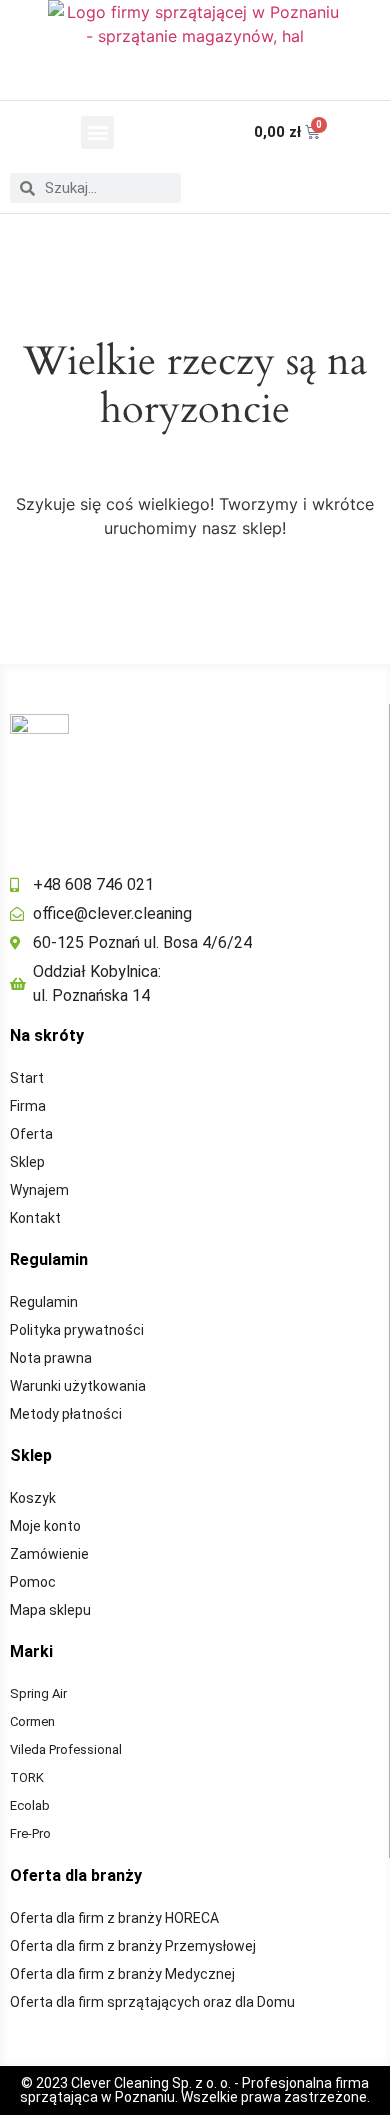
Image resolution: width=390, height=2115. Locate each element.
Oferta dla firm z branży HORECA (114, 1918)
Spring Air (38, 1693)
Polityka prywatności (77, 1330)
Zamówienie (49, 1554)
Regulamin (44, 1302)
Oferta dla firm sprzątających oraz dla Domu (152, 2002)
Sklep (27, 1162)
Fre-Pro (30, 1833)
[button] (97, 132)
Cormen (32, 1721)
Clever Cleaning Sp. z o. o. (152, 2083)
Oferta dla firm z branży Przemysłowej (133, 1946)
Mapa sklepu (50, 1610)
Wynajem (39, 1190)
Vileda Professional (66, 1749)
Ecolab (30, 1805)
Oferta (31, 1134)
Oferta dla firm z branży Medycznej (122, 1974)
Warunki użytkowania (78, 1386)
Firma (28, 1106)
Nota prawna (51, 1358)
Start (27, 1078)
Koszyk (33, 1498)
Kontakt (35, 1218)
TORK (27, 1777)
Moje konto (45, 1526)
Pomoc (33, 1582)
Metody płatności (66, 1414)
